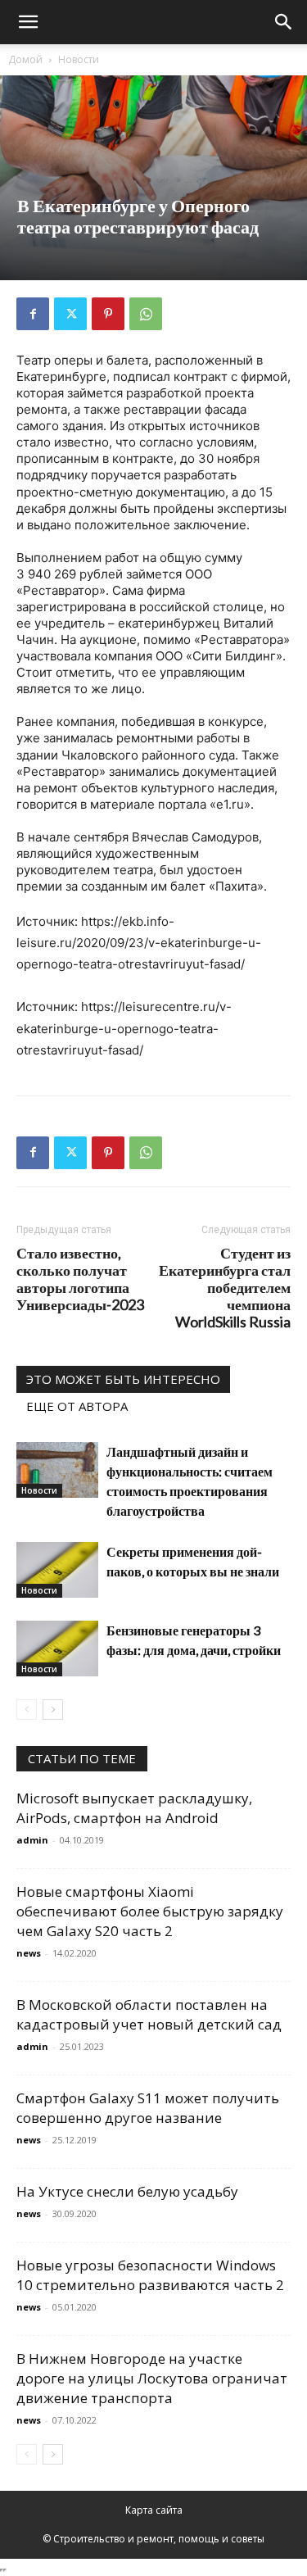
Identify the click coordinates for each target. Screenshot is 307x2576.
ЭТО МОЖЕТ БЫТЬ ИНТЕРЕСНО (123, 1379)
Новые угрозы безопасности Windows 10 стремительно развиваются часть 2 (150, 2275)
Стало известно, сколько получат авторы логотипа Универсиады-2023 (80, 1279)
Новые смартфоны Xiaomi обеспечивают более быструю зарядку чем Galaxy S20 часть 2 (150, 1911)
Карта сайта (154, 2510)
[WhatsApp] (146, 314)
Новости (79, 59)
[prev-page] (27, 1710)
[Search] (284, 22)
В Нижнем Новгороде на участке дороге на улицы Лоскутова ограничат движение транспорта (152, 2378)
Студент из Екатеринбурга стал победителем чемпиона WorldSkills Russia (225, 1288)
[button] (28, 22)
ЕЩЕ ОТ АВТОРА (77, 1406)
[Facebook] (33, 314)
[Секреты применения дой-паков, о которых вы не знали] (57, 1570)
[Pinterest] (108, 314)
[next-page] (53, 1710)
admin (32, 1840)
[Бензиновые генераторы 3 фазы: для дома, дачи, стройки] (57, 1649)
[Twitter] (70, 314)
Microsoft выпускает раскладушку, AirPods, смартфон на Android (134, 1808)
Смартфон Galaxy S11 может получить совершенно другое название (148, 2108)
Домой (25, 59)
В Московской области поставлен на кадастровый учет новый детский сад (149, 2014)
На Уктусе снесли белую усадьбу (127, 2191)
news (29, 1953)
